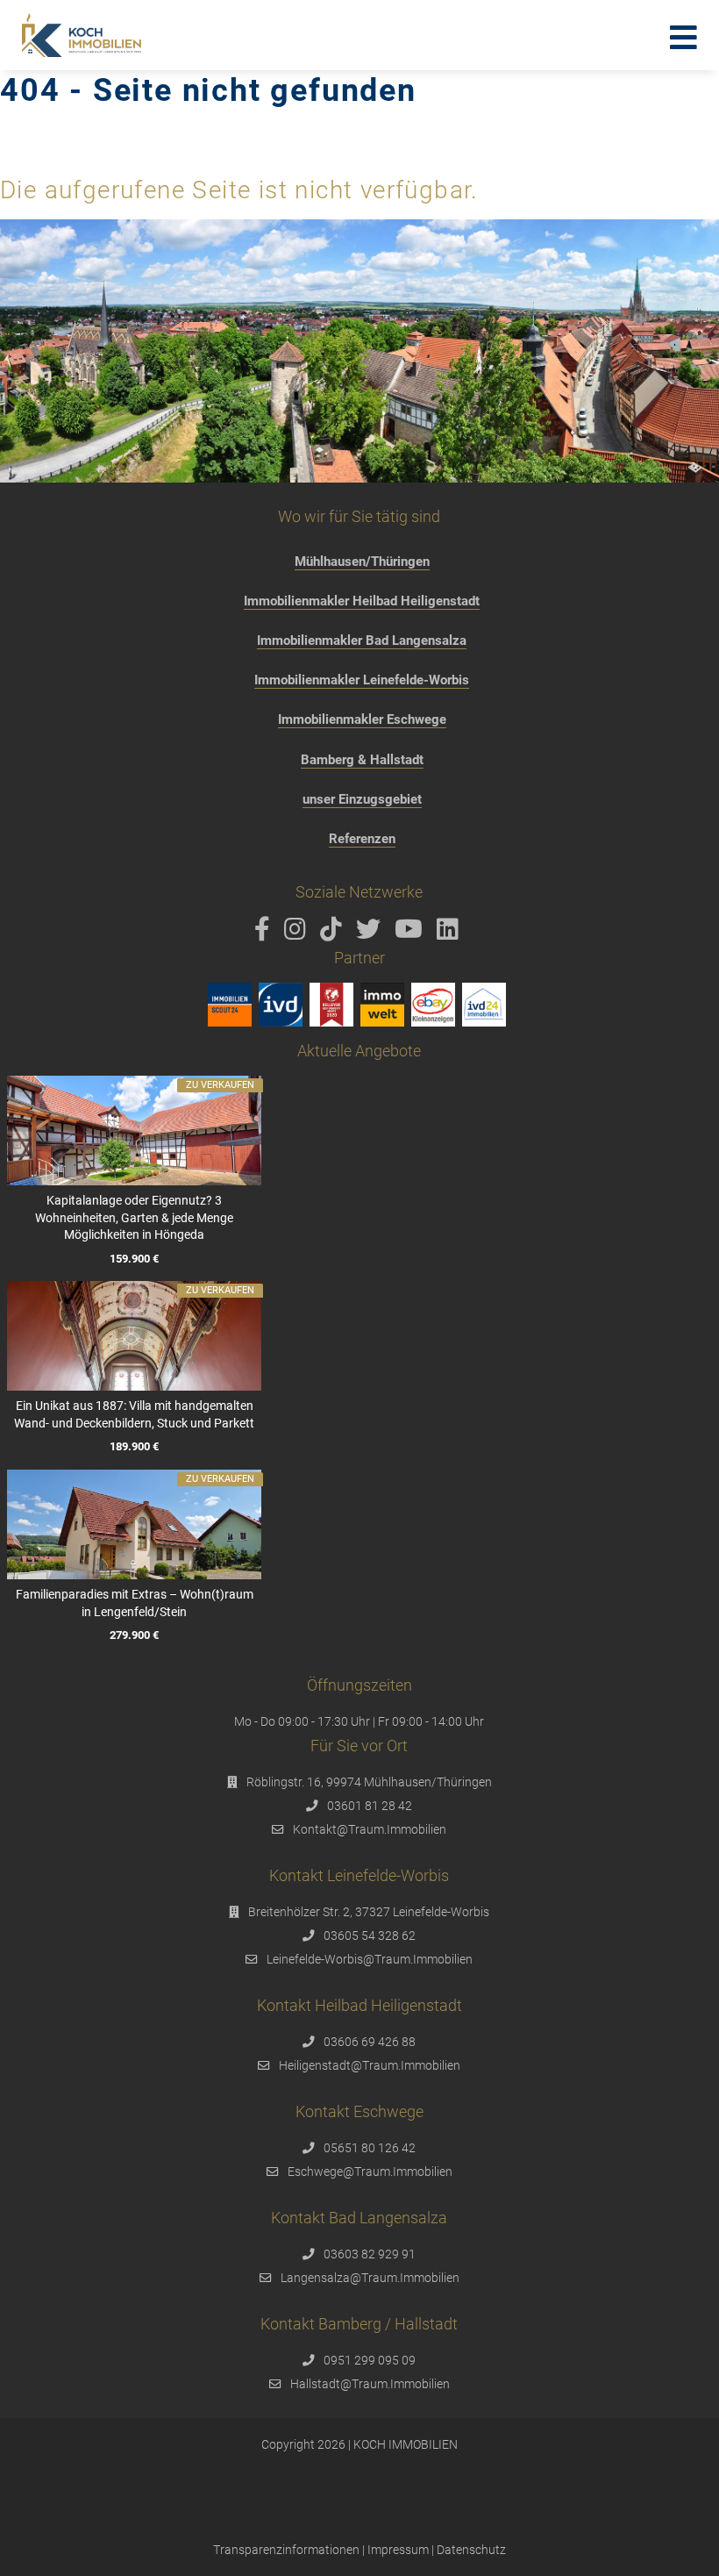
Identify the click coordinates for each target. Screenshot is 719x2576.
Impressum (398, 2550)
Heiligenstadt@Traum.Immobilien (370, 2065)
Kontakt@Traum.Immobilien (370, 1829)
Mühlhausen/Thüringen (362, 562)
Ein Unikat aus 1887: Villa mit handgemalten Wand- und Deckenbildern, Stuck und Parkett (134, 1414)
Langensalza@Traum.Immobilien (370, 2278)
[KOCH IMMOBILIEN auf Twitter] (371, 934)
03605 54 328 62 (370, 1936)
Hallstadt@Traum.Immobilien (370, 2384)
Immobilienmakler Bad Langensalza (362, 640)
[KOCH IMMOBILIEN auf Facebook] (265, 934)
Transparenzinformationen (286, 2550)
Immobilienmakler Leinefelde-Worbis (362, 680)
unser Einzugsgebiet (362, 799)
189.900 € (134, 1447)
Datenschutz (471, 2550)
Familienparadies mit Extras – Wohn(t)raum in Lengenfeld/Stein (135, 1603)
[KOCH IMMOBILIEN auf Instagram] (298, 934)
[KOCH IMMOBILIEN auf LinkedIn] (451, 934)
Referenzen (362, 839)
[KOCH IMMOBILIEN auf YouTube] (412, 934)
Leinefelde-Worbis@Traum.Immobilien (370, 1959)
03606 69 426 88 (370, 2042)
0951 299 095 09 (370, 2360)
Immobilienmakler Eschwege (362, 719)
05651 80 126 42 (370, 2148)
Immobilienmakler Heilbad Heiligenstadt (362, 601)
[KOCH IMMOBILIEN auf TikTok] (334, 934)
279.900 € (134, 1636)
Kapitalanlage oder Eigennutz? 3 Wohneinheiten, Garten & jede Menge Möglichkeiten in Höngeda (134, 1217)
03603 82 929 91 (370, 2254)
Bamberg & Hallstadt (362, 760)
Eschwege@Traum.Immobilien (370, 2172)
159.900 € (134, 1259)
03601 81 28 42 (370, 1806)
